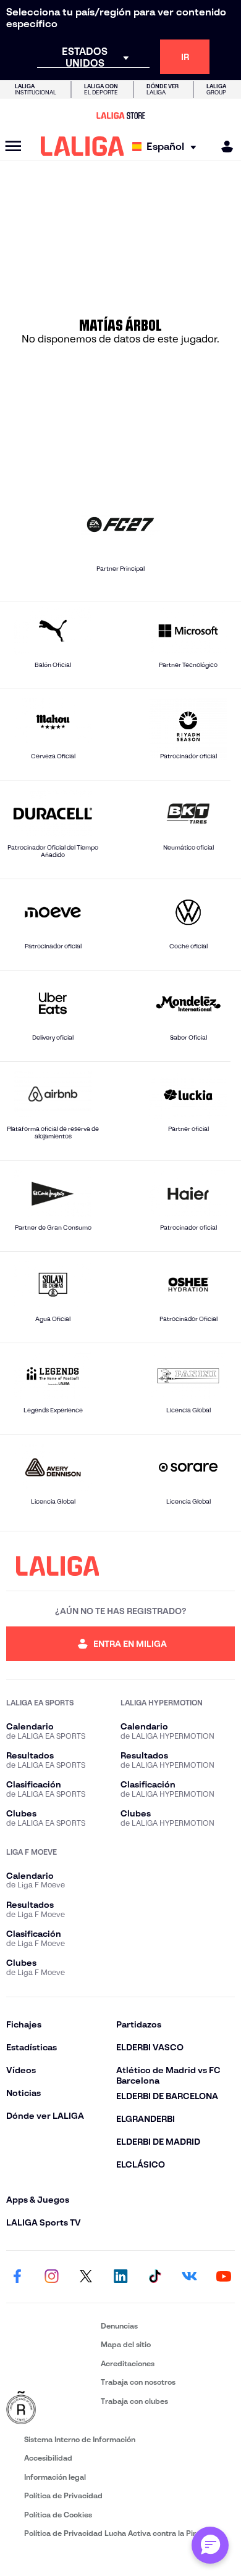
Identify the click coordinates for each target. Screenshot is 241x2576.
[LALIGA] (82, 146)
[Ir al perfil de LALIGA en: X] (86, 2277)
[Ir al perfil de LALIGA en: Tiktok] (155, 2277)
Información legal (55, 2477)
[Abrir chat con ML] (210, 2545)
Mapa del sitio (126, 2344)
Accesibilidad (48, 2458)
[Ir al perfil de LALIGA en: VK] (189, 2277)
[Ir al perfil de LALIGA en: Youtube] (224, 2277)
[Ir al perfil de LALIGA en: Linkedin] (120, 2277)
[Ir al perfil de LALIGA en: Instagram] (52, 2277)
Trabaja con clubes (134, 2401)
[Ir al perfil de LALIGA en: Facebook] (17, 2277)
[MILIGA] (223, 147)
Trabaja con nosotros (138, 2382)
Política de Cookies (58, 2515)
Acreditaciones (128, 2363)
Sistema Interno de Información (80, 2439)
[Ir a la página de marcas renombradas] (51, 2408)
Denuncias (119, 2326)
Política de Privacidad (63, 2495)
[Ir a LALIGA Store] (120, 115)
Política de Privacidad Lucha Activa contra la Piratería (120, 2533)
